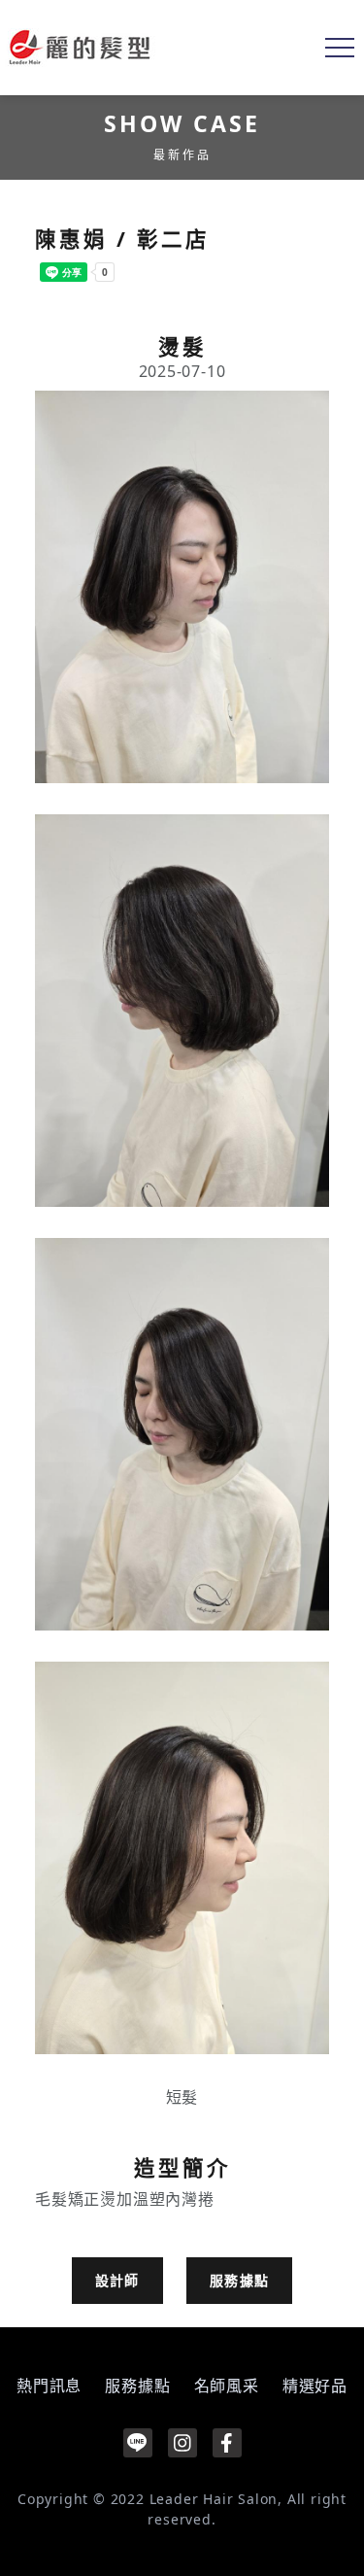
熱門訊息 (49, 2386)
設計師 (117, 2280)
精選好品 (315, 2386)
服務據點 (240, 2280)
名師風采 (227, 2386)
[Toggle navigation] (340, 48)
